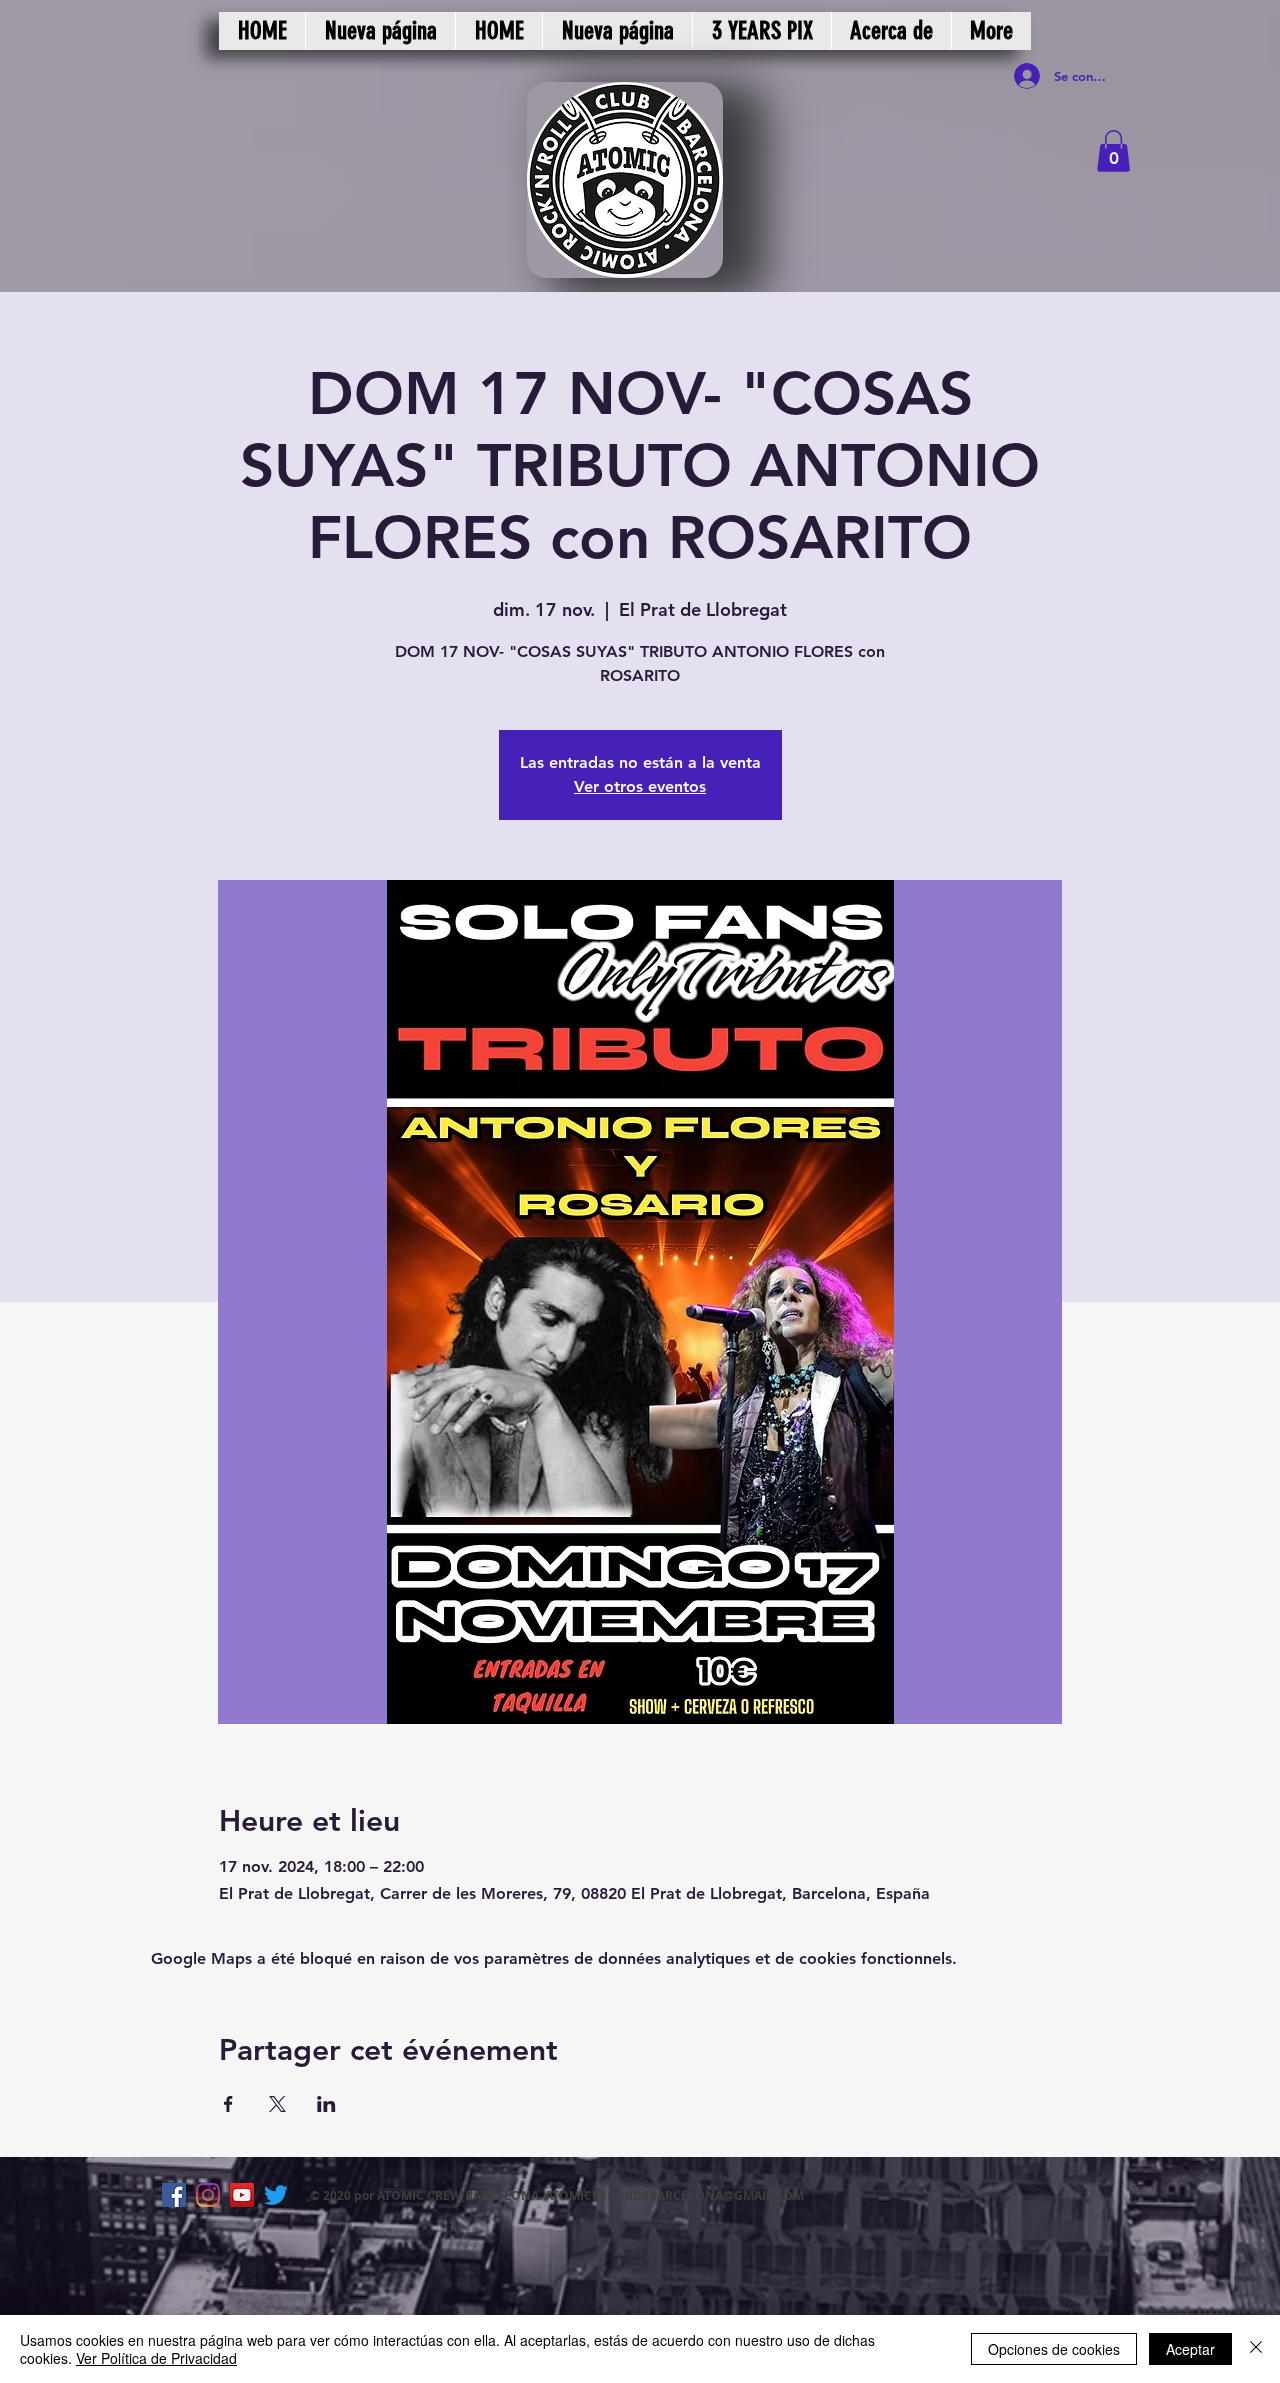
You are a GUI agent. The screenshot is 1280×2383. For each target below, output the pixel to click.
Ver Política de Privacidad (156, 2358)
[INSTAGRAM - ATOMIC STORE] (208, 2195)
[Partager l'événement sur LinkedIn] (326, 2104)
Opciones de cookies (1054, 2349)
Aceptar (1190, 2349)
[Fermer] (1256, 2349)
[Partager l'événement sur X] (277, 2104)
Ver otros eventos (640, 786)
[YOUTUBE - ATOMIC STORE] (242, 2195)
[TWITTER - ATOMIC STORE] (276, 2195)
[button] (1113, 151)
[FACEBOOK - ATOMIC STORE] (174, 2195)
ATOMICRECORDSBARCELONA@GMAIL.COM (674, 2195)
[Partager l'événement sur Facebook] (228, 2104)
